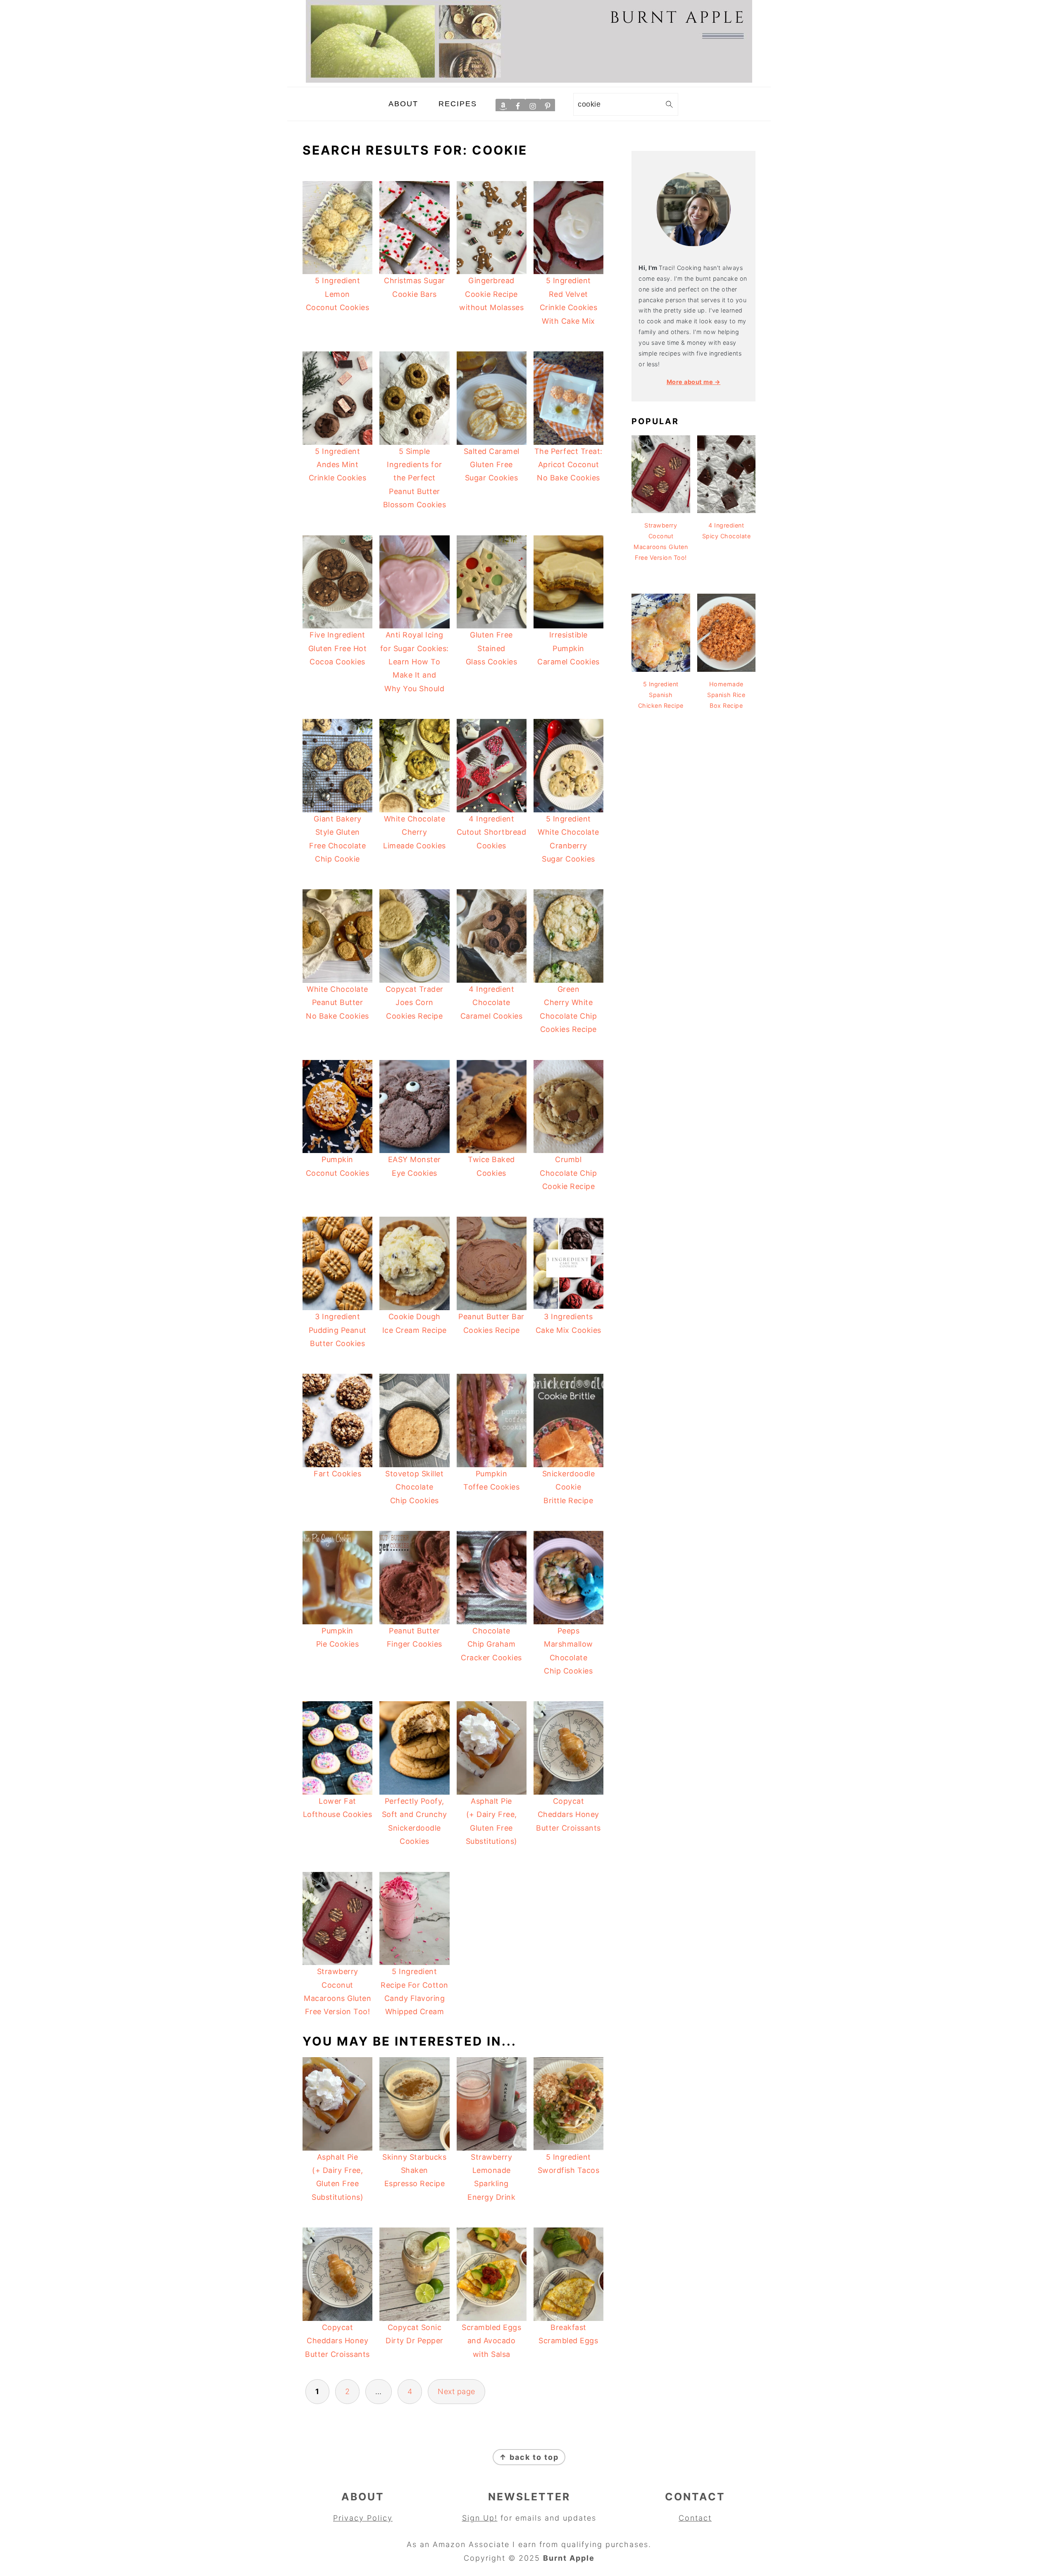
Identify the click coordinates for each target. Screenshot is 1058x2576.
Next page (456, 2391)
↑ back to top (529, 2457)
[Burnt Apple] (529, 80)
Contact (695, 2518)
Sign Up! (480, 2518)
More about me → (694, 382)
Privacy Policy (363, 2518)
